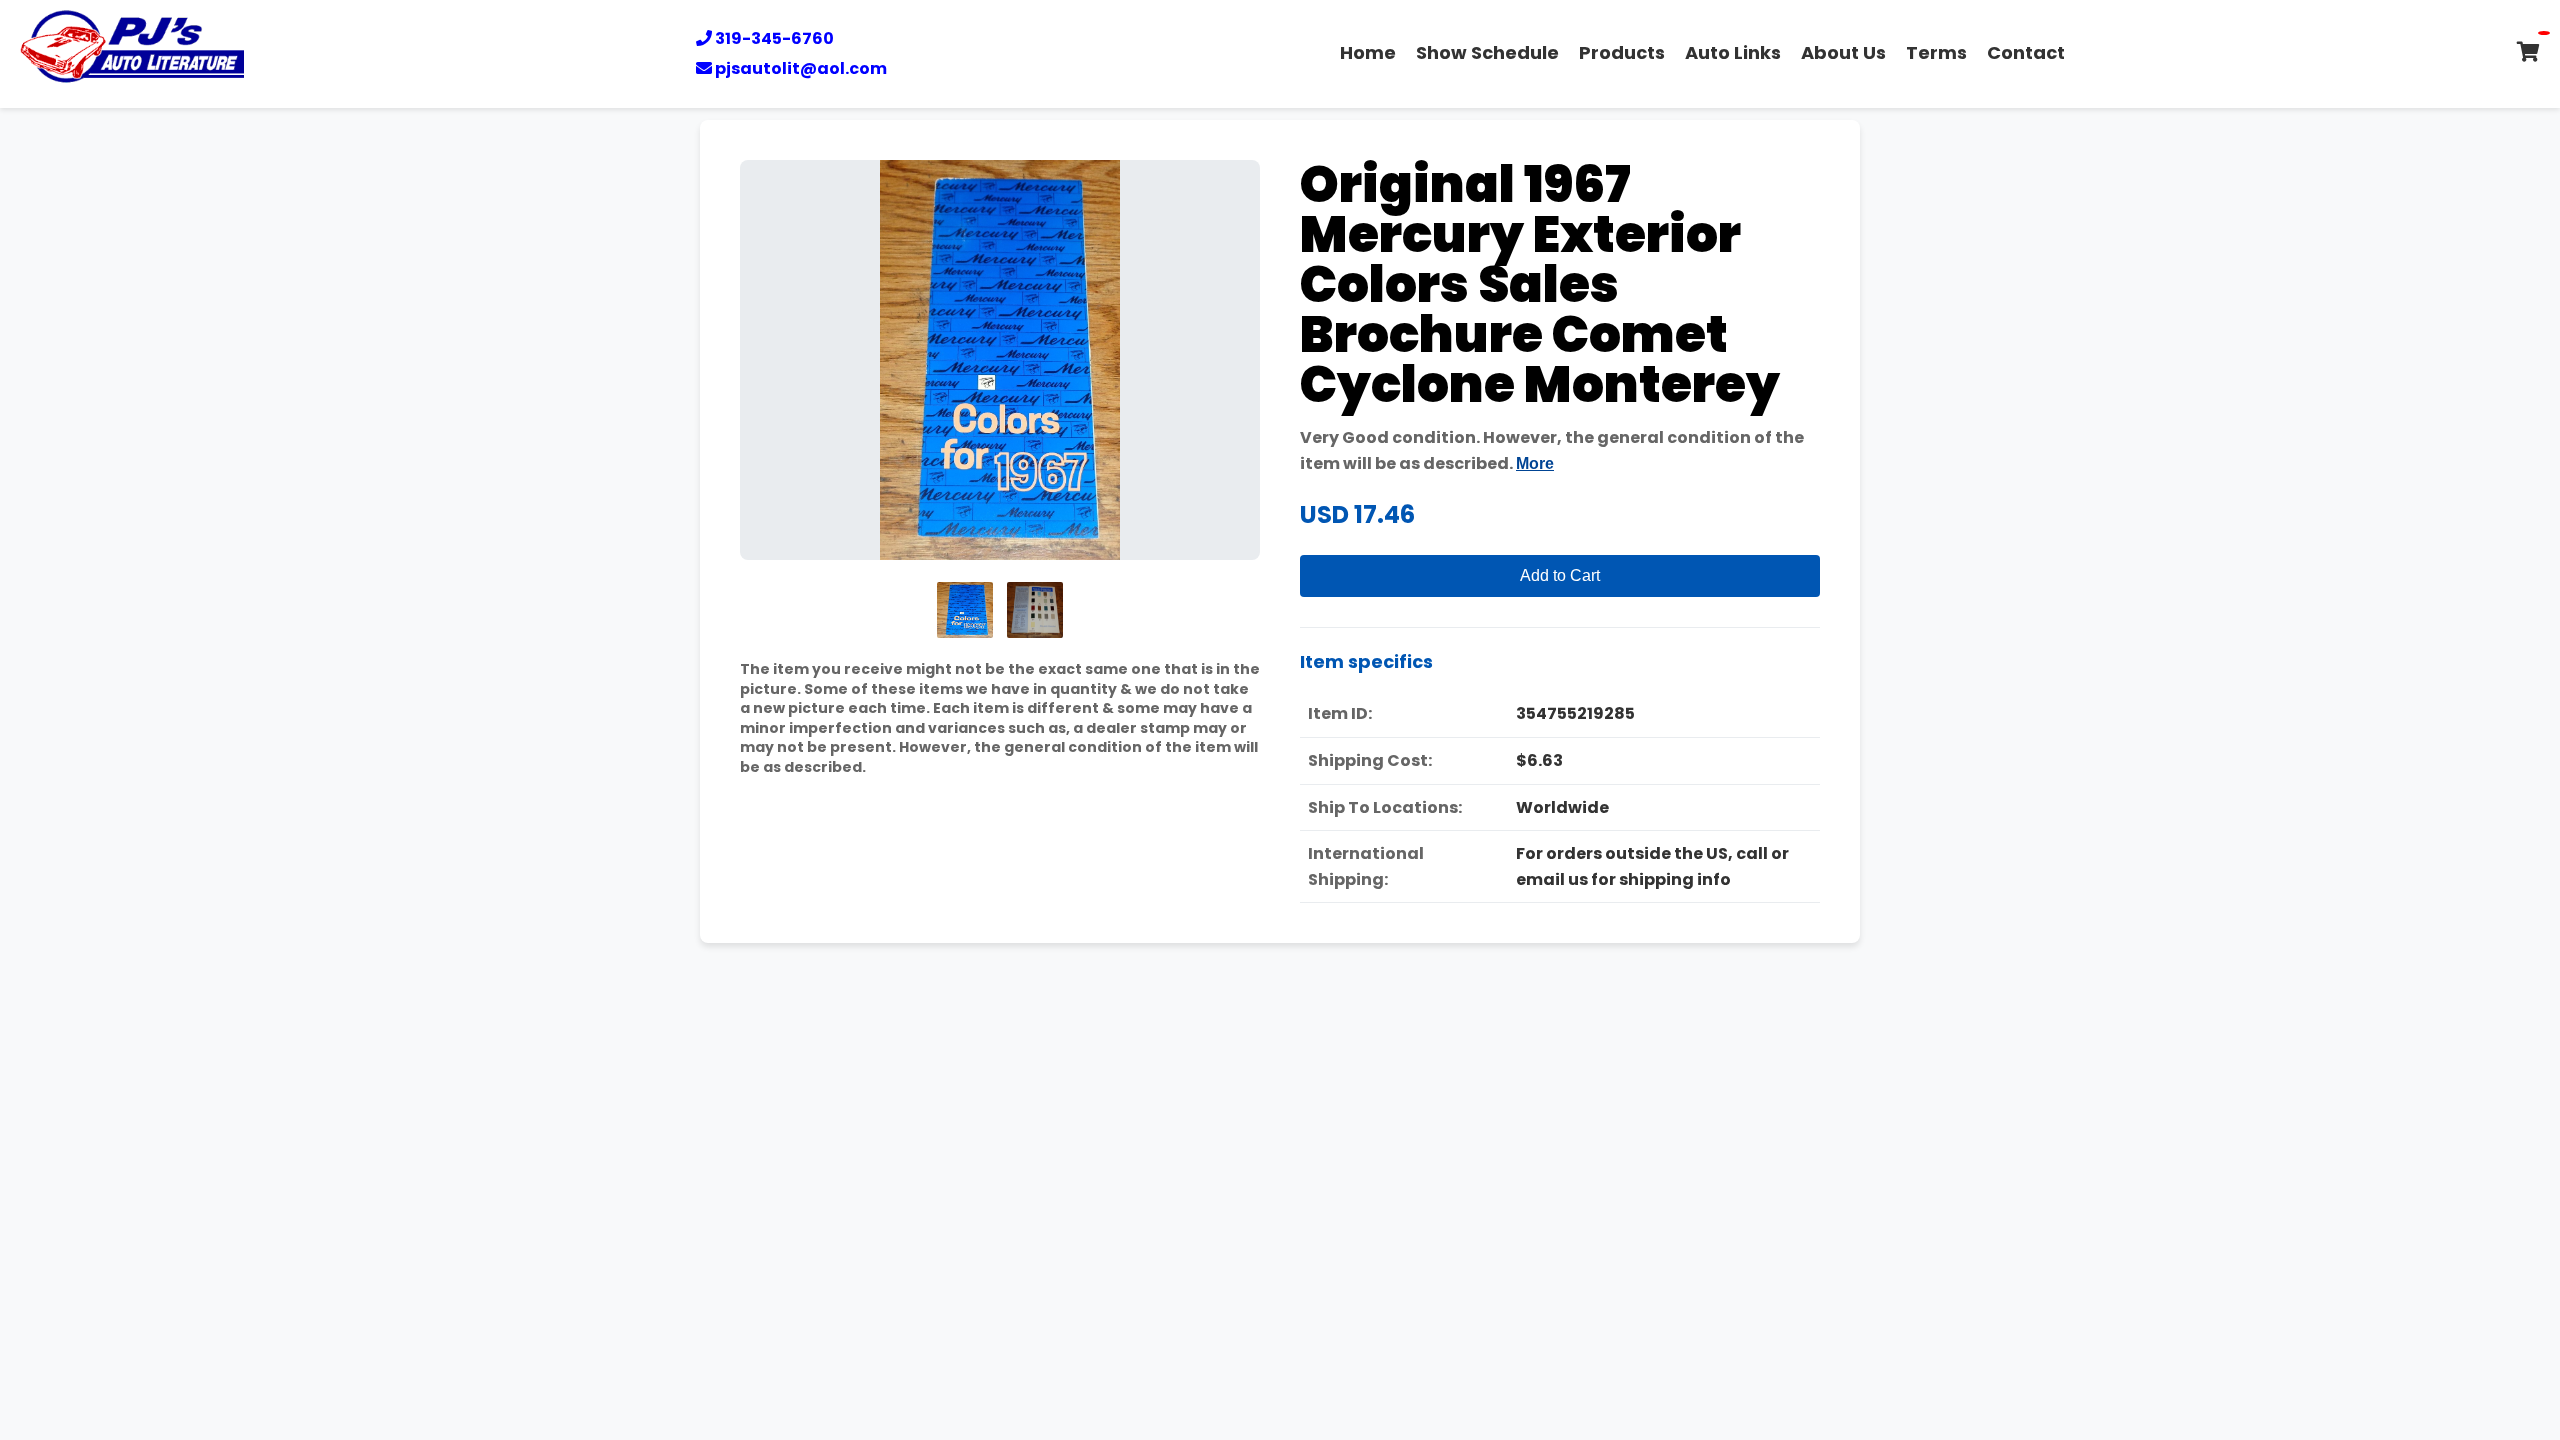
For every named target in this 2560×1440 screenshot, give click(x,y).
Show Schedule (1487, 52)
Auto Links (1733, 52)
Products (1622, 52)
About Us (1843, 52)
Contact (2026, 52)
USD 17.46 (1357, 514)
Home (1368, 52)
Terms (1936, 52)
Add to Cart (1560, 575)
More (1535, 463)
